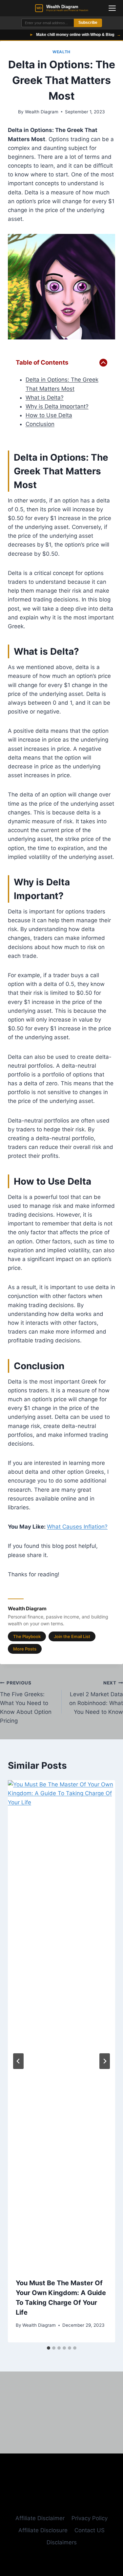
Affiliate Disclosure (43, 2530)
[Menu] (112, 8)
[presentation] (61, 2025)
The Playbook (27, 1636)
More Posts (25, 1649)
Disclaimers (62, 2542)
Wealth (61, 52)
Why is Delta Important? (57, 406)
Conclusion (40, 424)
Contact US (90, 2530)
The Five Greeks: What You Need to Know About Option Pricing (26, 1702)
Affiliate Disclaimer (40, 2518)
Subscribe (88, 23)
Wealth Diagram (42, 112)
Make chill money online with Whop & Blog (67, 35)
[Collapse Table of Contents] (103, 363)
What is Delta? (45, 398)
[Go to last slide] (18, 2061)
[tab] (49, 2348)
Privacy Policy (90, 2518)
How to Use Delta (49, 415)
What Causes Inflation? (77, 1527)
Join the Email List (72, 1636)
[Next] (105, 2061)
